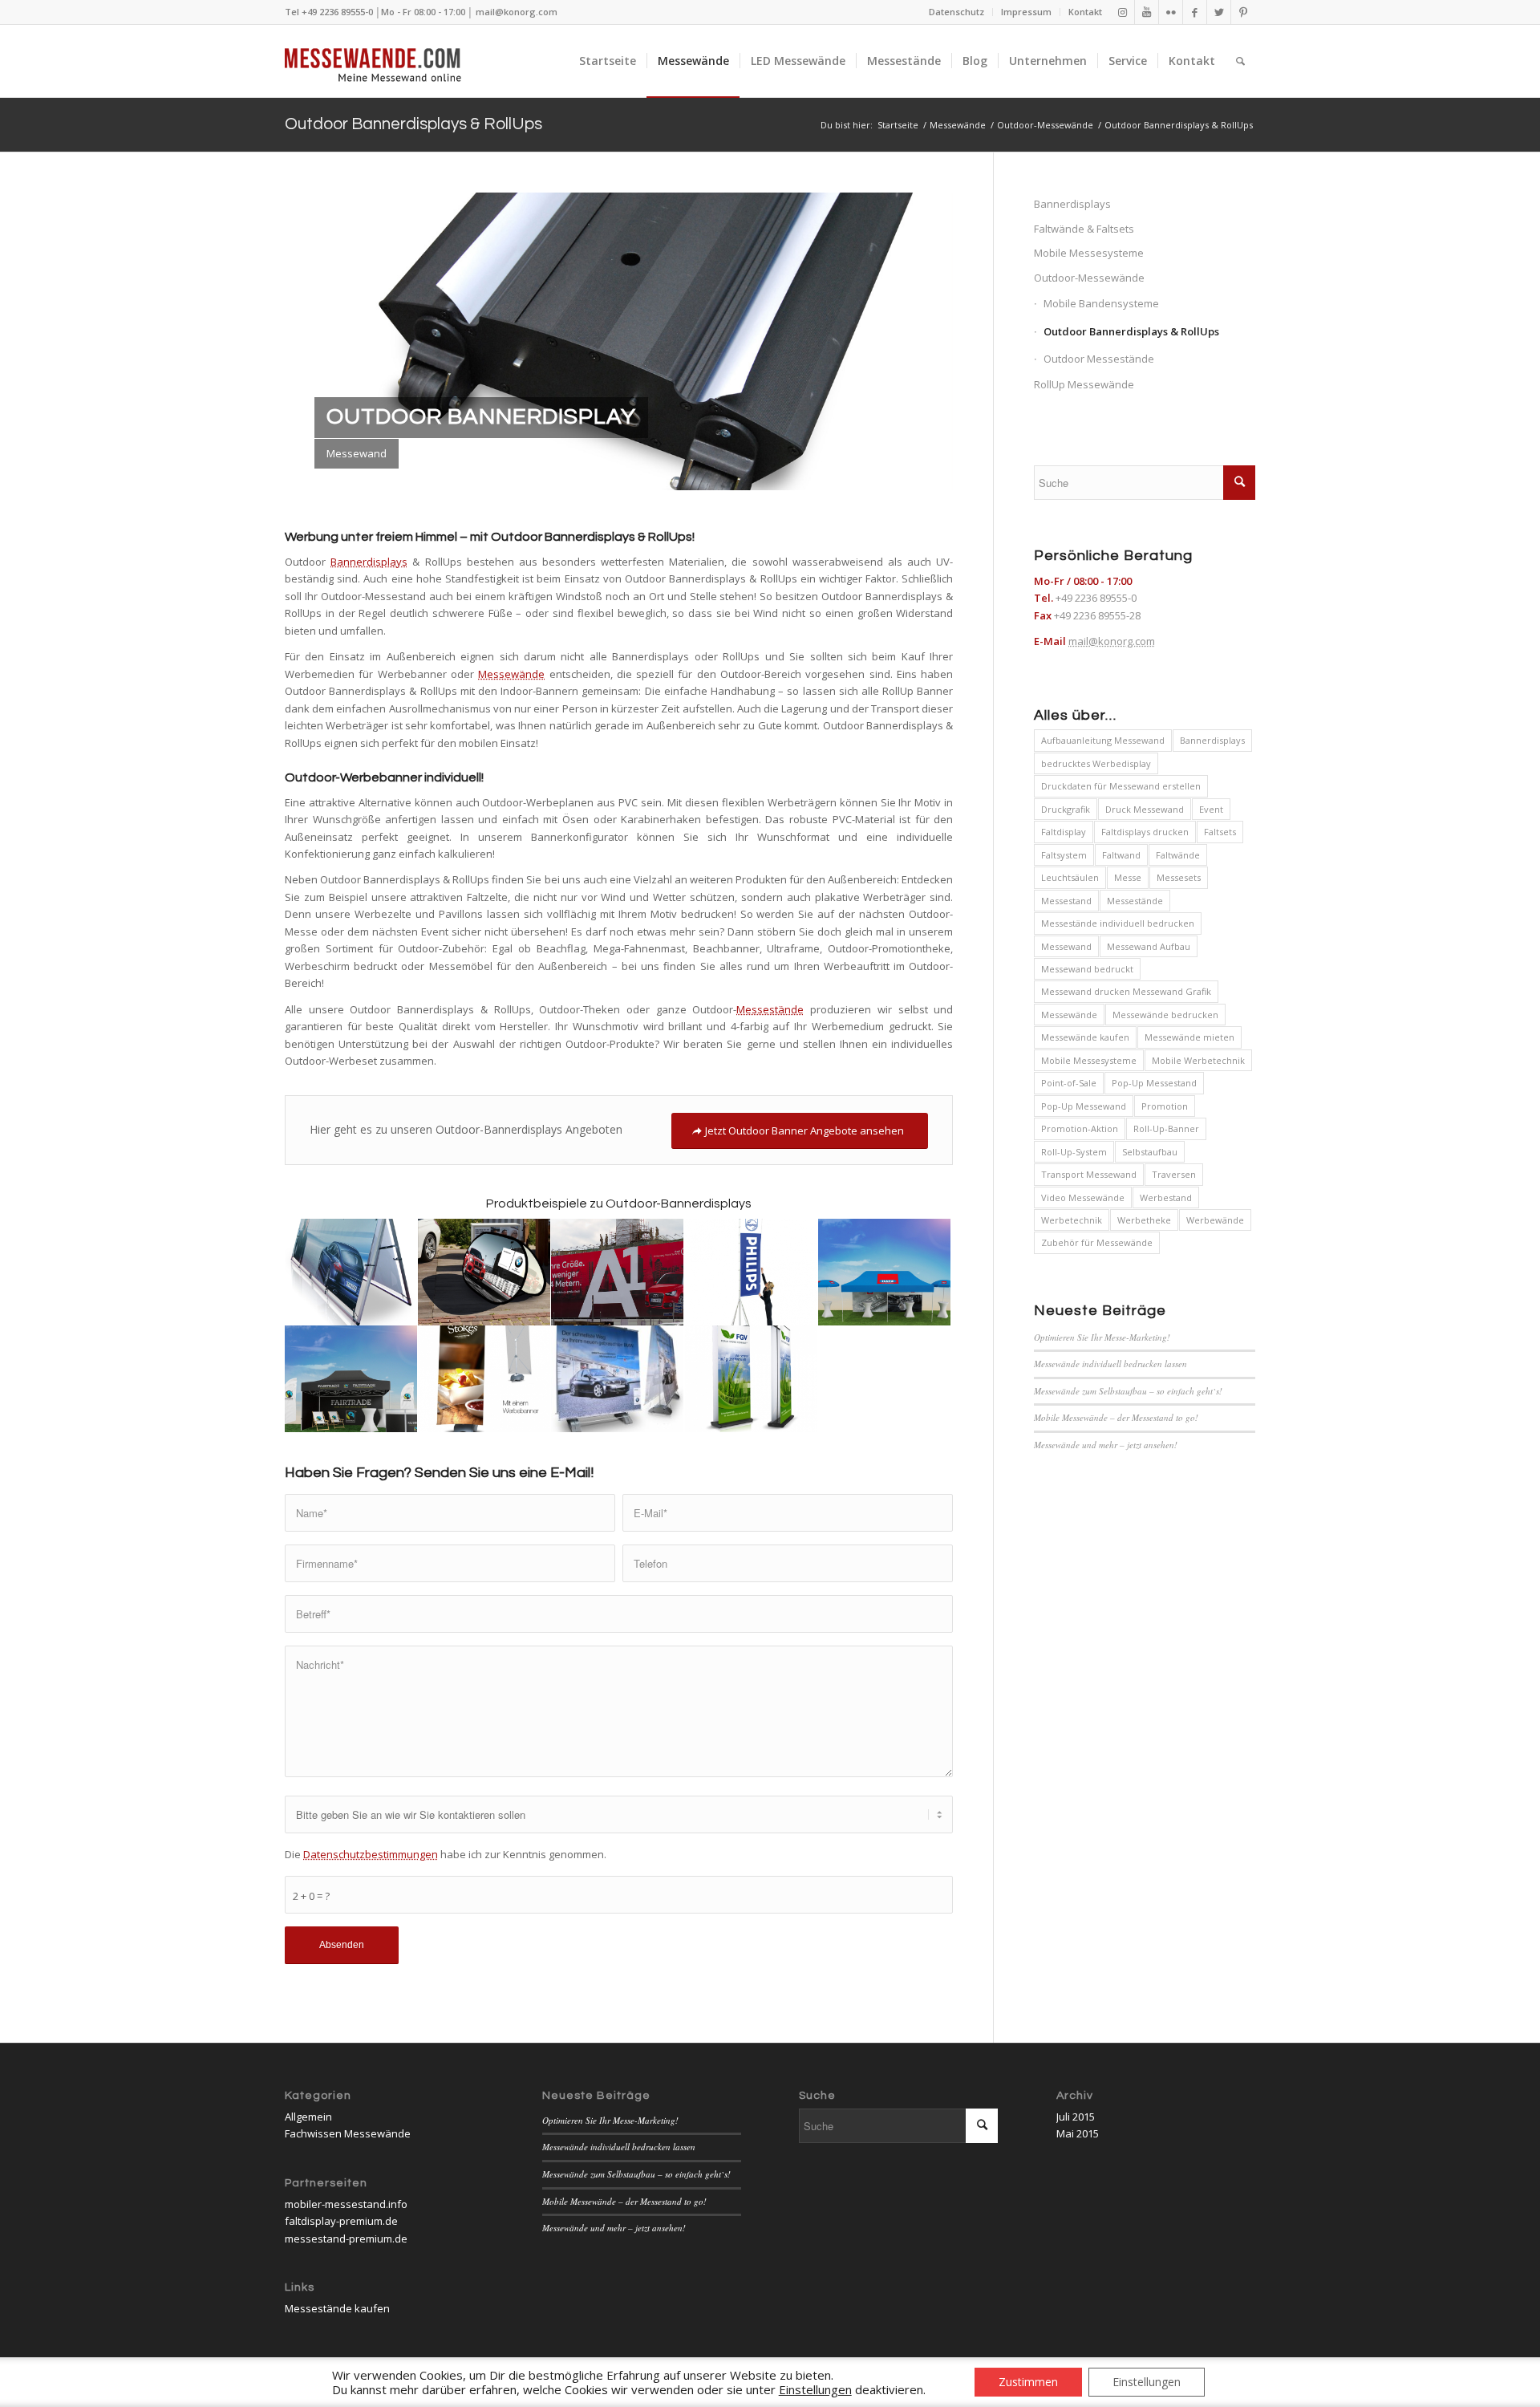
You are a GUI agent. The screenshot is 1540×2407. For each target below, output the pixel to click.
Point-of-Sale (1069, 1083)
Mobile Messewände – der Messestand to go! (1116, 1417)
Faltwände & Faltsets (1084, 229)
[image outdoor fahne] (752, 1272)
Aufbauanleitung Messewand (1103, 740)
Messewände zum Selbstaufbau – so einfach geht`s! (1128, 1391)
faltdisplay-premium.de (341, 2221)
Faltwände (1178, 855)
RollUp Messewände (1084, 384)
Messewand (1066, 946)
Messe (1128, 877)
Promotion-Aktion (1080, 1128)
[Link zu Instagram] (1123, 12)
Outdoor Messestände (1099, 359)
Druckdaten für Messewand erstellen (1121, 786)
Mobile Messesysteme (1089, 253)
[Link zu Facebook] (1195, 12)
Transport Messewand (1089, 1174)
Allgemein (308, 2117)
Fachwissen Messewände (348, 2133)
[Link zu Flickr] (1171, 12)
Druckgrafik (1066, 809)
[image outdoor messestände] (351, 1379)
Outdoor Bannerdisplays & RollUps (413, 124)
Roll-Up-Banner (1166, 1128)
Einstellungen (1147, 2382)
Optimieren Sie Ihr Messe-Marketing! (1102, 1337)
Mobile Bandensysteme (1101, 303)
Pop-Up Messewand (1084, 1106)
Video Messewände (1083, 1197)
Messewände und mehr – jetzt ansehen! (1106, 1445)
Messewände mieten (1189, 1037)
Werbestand (1166, 1197)
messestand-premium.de (346, 2239)
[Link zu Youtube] (1147, 12)
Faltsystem (1064, 855)
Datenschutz (956, 12)
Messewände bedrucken (1165, 1015)
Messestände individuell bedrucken (1118, 923)
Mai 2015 (1078, 2133)
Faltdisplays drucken (1145, 832)
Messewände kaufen (1085, 1037)
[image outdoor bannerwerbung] (484, 1272)
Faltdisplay (1064, 832)
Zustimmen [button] (1028, 2382)
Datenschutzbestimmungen (371, 1854)
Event (1211, 809)
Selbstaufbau (1150, 1152)
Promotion (1165, 1106)
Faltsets (1220, 832)
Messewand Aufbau (1149, 946)
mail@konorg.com (517, 12)
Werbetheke (1144, 1220)
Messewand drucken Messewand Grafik (1126, 991)
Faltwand (1121, 855)
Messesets (1179, 877)
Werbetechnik (1072, 1220)
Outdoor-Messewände (1089, 278)
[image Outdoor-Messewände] (885, 1272)
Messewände (511, 674)
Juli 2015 (1076, 2117)
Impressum (1026, 12)
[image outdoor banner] (351, 1272)
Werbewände (1215, 1220)
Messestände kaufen (337, 2308)
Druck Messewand (1145, 809)
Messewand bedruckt (1087, 969)
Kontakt (1085, 12)
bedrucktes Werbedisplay (1096, 763)
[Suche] (1240, 61)
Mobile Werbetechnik (1198, 1060)
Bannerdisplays (369, 562)
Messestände (770, 1009)
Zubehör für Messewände (1097, 1242)
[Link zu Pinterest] (1243, 12)
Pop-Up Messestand (1154, 1083)
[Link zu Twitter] (1219, 12)
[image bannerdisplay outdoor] (484, 1379)
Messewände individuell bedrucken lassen (1110, 1364)
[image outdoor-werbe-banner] (618, 1272)
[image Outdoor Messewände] (618, 1379)
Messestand (1066, 901)
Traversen (1174, 1174)
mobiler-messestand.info (346, 2204)
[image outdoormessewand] (752, 1379)
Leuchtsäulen (1070, 877)
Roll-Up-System (1074, 1152)
